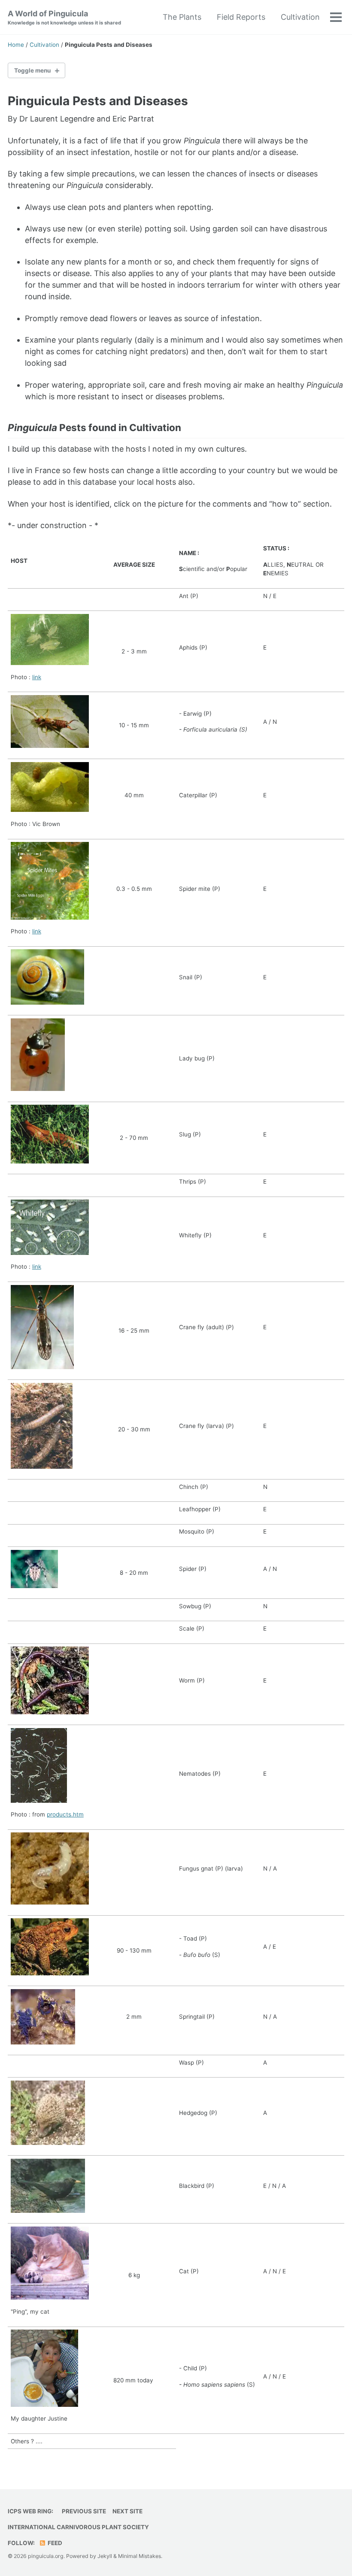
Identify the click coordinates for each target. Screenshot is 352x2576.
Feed (54, 2543)
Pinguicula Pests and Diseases (98, 101)
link (37, 677)
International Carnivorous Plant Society (78, 2527)
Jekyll (105, 2556)
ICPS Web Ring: (30, 2511)
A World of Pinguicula (64, 17)
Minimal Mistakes (140, 2556)
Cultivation (300, 17)
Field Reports (241, 17)
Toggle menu (32, 70)
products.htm (65, 1814)
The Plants (182, 17)
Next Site (127, 2511)
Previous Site (84, 2511)
